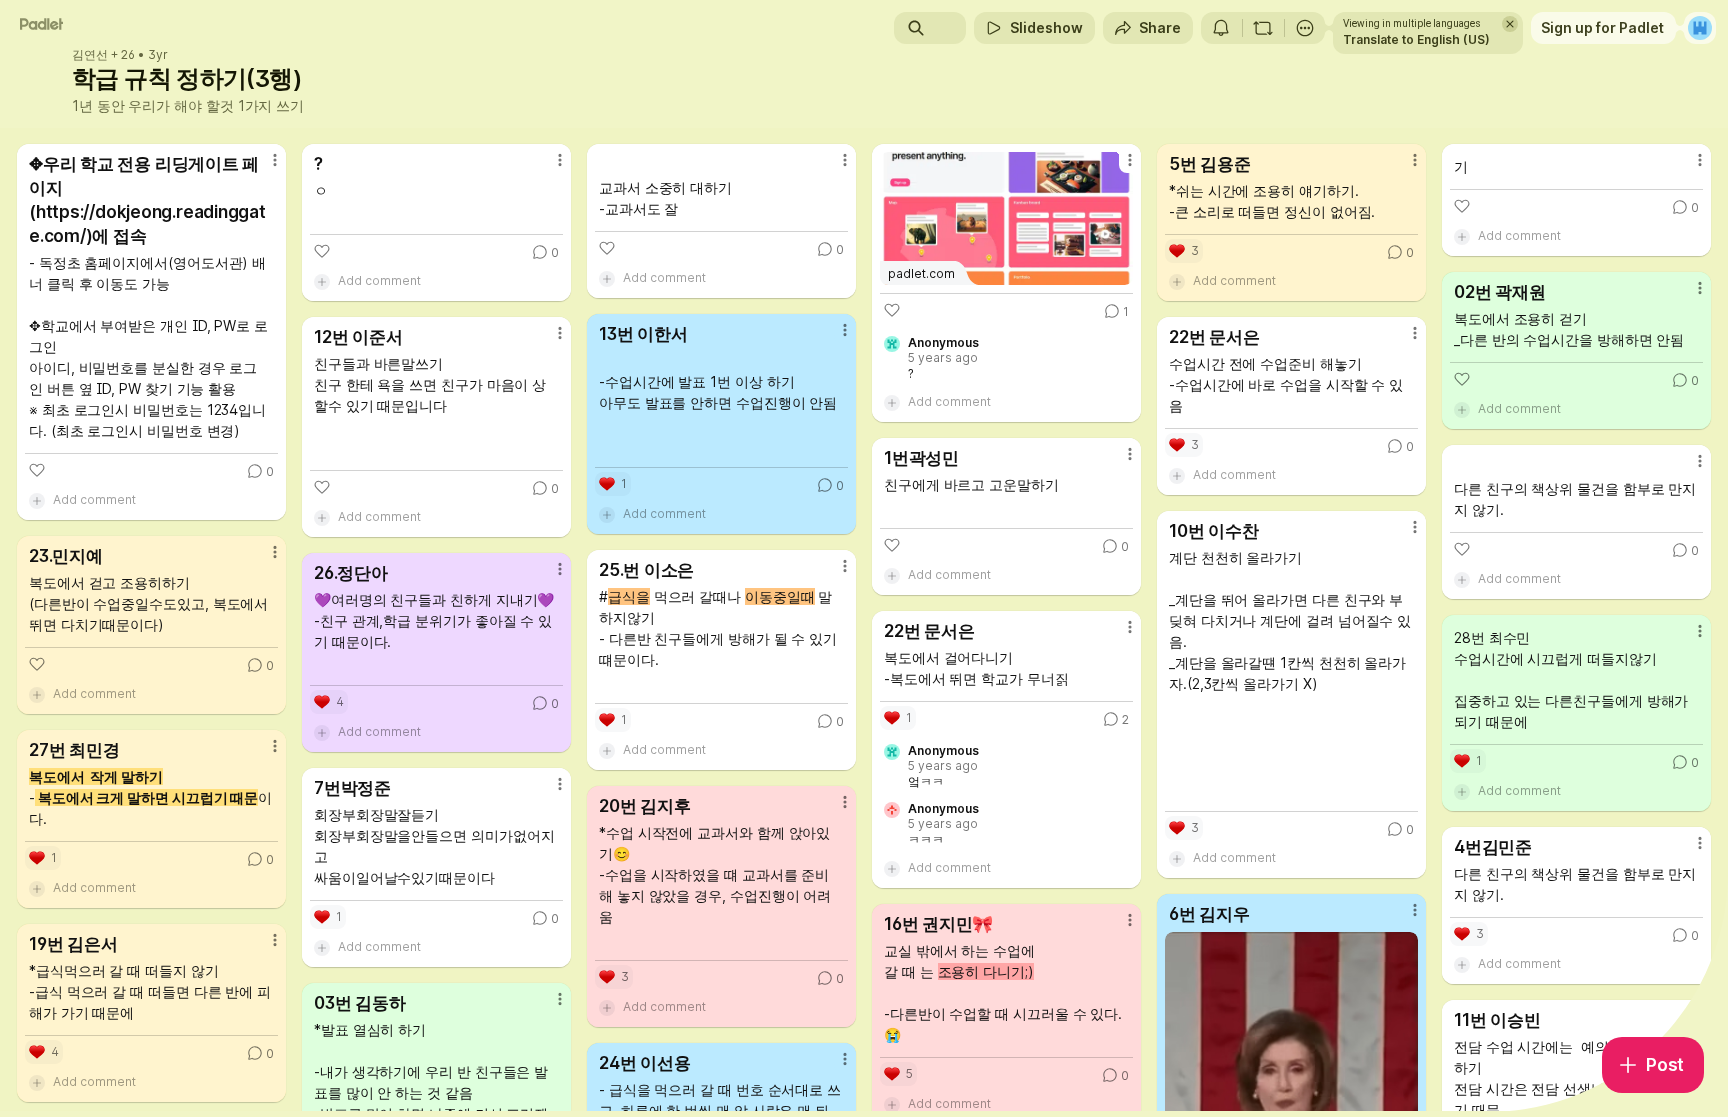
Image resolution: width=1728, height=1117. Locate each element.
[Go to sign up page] (1700, 28)
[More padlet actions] (1305, 28)
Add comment (94, 499)
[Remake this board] (1263, 28)
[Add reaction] (37, 470)
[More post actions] (275, 160)
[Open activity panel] (1221, 28)
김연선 (90, 55)
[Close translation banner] (1510, 24)
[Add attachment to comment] (37, 500)
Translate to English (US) (1416, 39)
